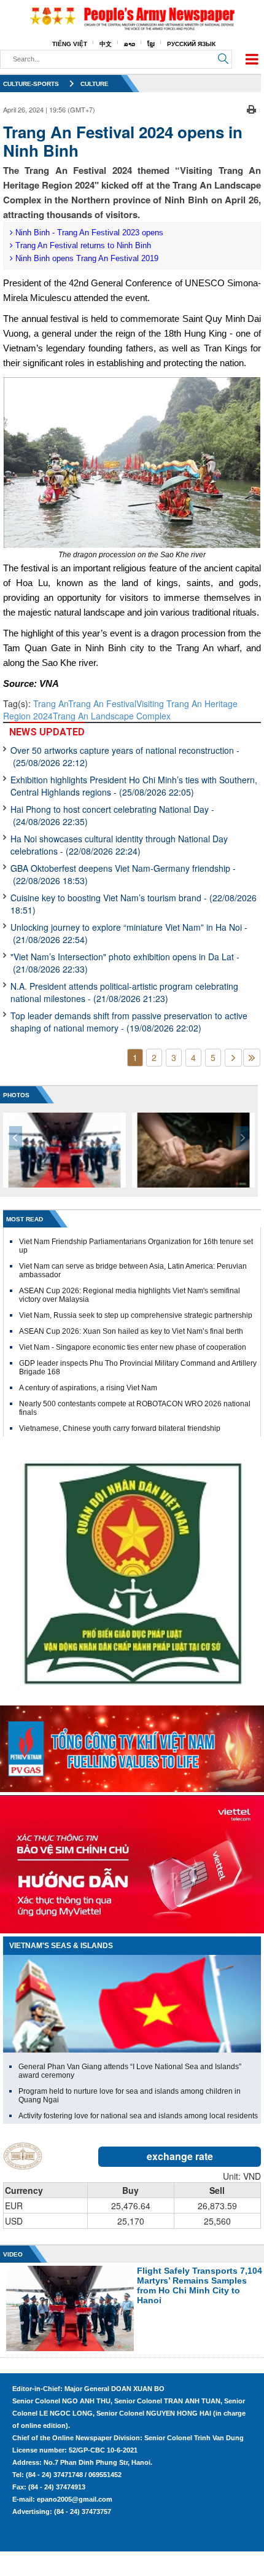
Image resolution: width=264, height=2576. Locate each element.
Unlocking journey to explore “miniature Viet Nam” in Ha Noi (129, 933)
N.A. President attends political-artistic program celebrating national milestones (124, 992)
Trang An (51, 703)
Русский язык (191, 44)
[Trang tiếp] (233, 1058)
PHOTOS (16, 1095)
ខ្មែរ (151, 44)
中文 (106, 44)
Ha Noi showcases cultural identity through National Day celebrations (119, 845)
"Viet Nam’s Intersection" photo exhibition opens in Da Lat (125, 963)
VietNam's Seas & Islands (61, 1946)
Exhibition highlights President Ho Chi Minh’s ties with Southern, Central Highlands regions (134, 786)
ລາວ (130, 44)
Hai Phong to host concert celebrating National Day (112, 815)
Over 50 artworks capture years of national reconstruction (125, 756)
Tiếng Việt (70, 44)
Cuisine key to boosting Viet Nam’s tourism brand (134, 904)
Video (13, 2254)
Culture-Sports (31, 84)
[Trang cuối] (252, 1058)
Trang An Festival (102, 703)
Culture (95, 84)
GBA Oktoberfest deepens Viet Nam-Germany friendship (123, 874)
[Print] (251, 108)
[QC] (132, 1746)
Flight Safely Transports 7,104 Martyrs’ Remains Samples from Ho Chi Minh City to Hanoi (200, 2285)
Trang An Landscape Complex (112, 716)
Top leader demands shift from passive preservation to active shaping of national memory (129, 1022)
